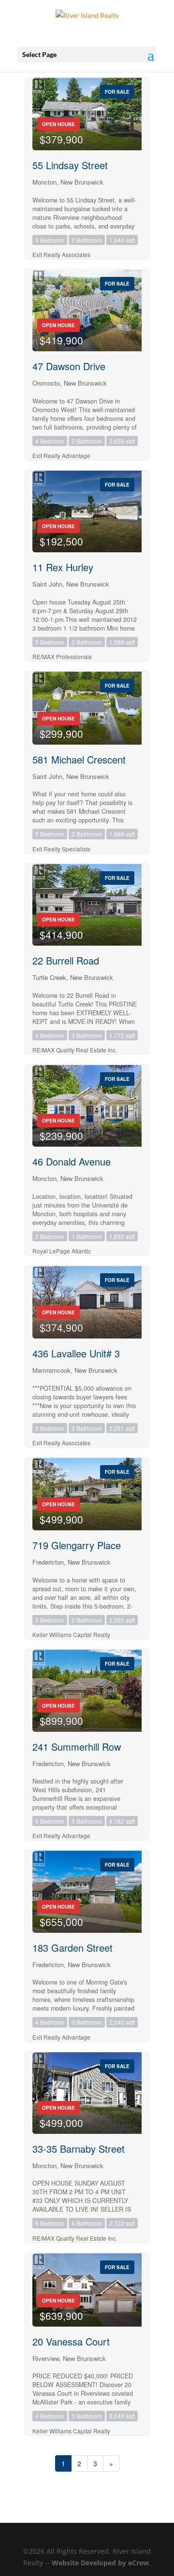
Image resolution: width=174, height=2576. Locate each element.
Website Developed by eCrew (100, 2563)
